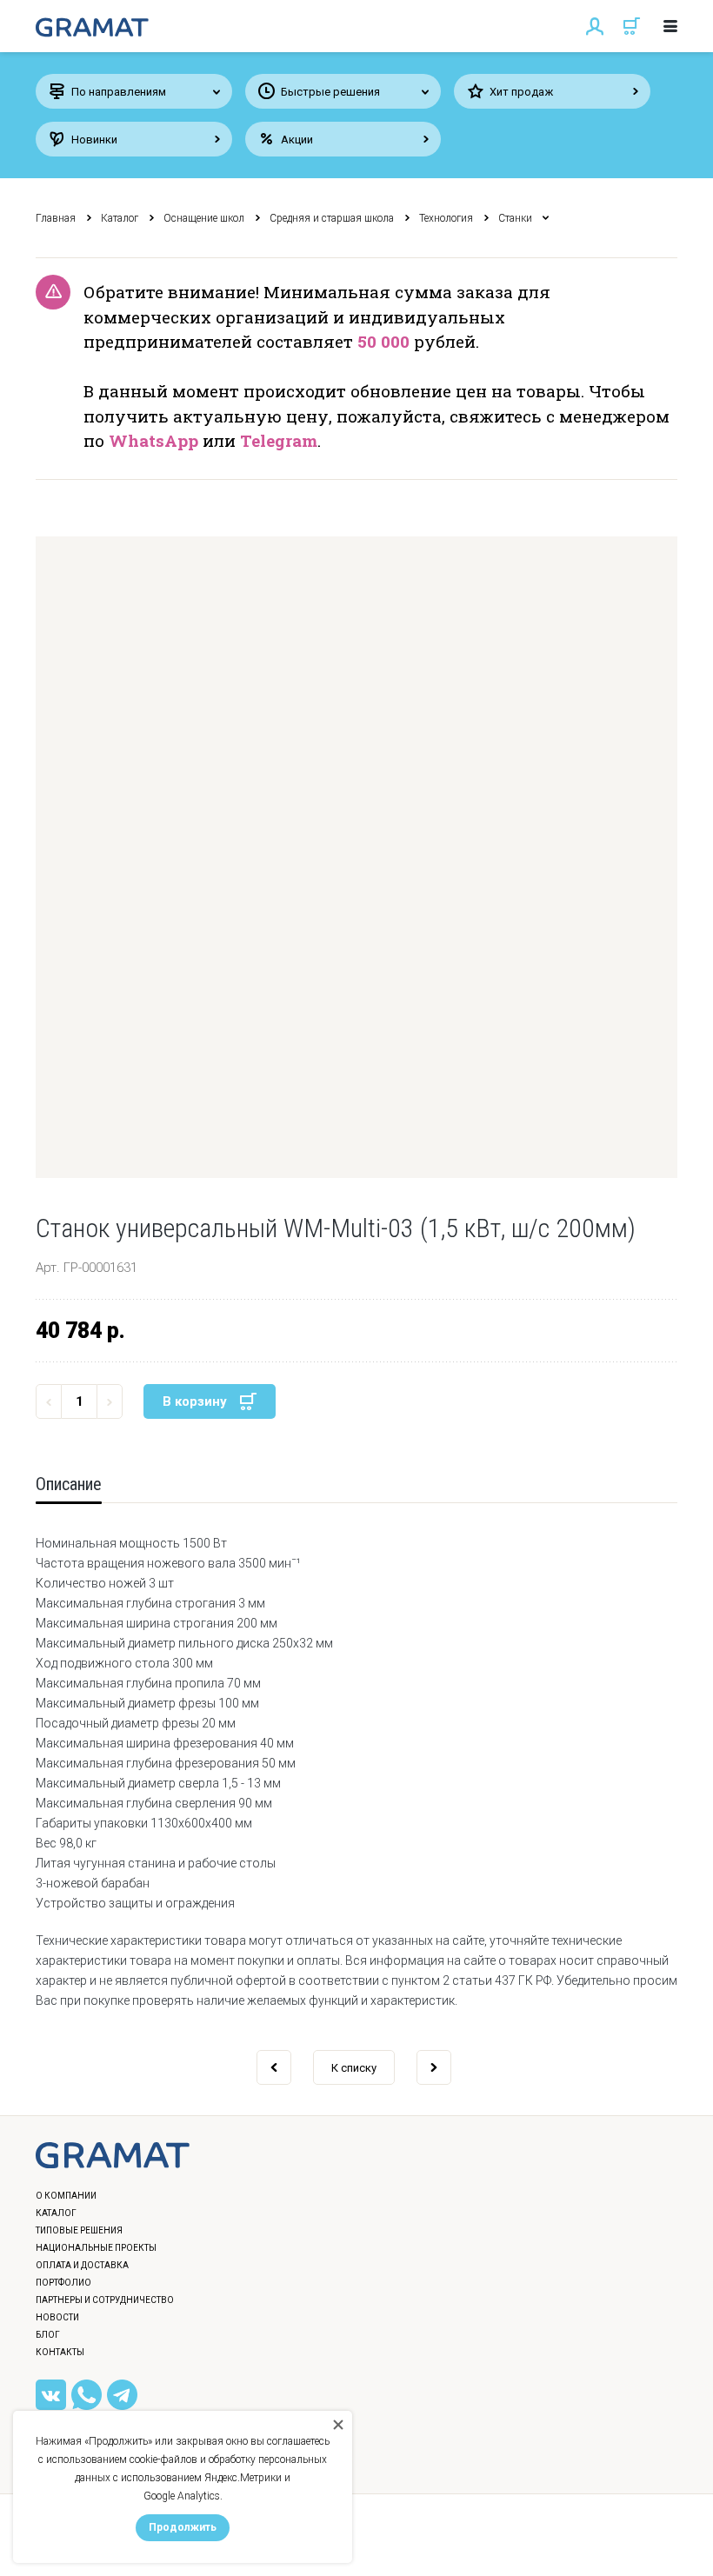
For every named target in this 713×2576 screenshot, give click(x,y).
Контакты (60, 2352)
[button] (356, 857)
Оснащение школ (204, 218)
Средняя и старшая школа (332, 218)
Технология (446, 218)
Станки (515, 218)
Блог (48, 2335)
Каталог (120, 218)
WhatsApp (153, 440)
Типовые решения (79, 2230)
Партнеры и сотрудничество (105, 2300)
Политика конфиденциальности (127, 2545)
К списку (354, 2068)
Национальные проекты (96, 2248)
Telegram (279, 440)
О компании (66, 2196)
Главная (56, 218)
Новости (57, 2317)
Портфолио (63, 2283)
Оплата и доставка (82, 2265)
